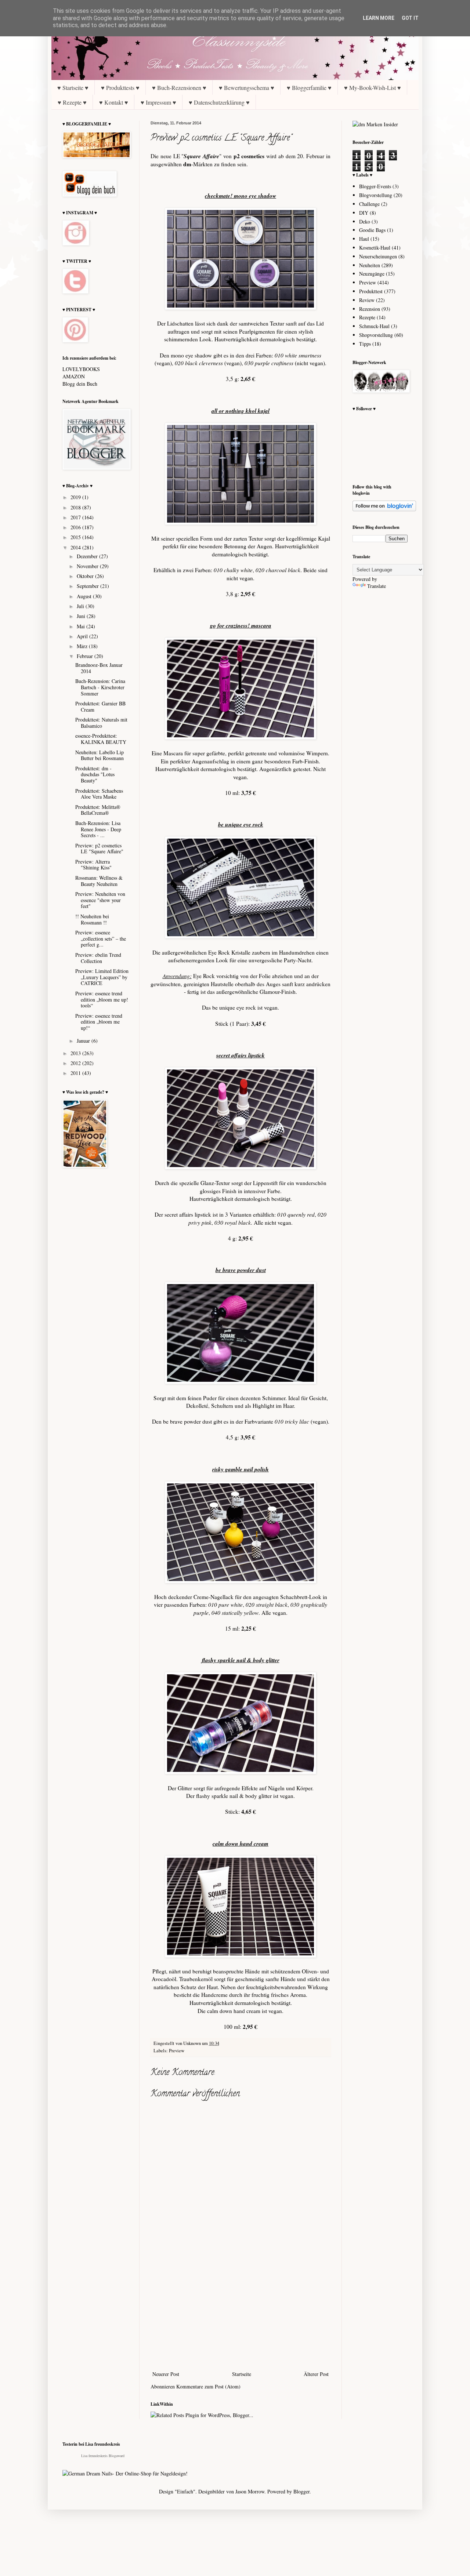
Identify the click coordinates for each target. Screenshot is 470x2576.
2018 (76, 507)
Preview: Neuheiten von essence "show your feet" (100, 900)
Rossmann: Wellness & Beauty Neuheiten (99, 881)
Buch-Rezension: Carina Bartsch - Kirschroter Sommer (100, 687)
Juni (82, 616)
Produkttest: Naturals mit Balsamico (101, 723)
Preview (177, 2051)
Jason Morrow (250, 2491)
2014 (76, 547)
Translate (377, 586)
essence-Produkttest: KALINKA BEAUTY (101, 739)
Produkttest (371, 291)
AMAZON (74, 376)
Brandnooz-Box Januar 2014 (99, 668)
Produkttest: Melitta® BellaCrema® (98, 810)
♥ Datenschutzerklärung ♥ (219, 102)
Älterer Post (316, 2374)
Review (367, 300)
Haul (364, 239)
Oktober (86, 576)
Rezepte (367, 317)
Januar (84, 1041)
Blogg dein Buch (80, 384)
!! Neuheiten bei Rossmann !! (92, 919)
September (88, 586)
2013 (76, 1053)
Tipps (365, 344)
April (83, 636)
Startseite (242, 2374)
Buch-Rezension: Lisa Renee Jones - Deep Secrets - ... (98, 829)
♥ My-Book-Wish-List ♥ (373, 88)
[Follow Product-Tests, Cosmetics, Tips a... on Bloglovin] (384, 509)
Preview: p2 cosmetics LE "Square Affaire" (99, 849)
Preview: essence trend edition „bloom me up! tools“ (102, 1000)
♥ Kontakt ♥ (114, 102)
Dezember (88, 556)
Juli (81, 606)
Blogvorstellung (376, 195)
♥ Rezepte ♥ (72, 102)
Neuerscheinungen (378, 256)
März (83, 646)
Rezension (370, 309)
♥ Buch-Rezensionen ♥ (179, 88)
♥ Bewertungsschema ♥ (247, 88)
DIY (364, 213)
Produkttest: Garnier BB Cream (100, 706)
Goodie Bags (372, 230)
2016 (76, 527)
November (88, 566)
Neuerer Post (166, 2374)
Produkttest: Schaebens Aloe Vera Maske (99, 794)
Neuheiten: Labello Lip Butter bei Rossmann (100, 755)
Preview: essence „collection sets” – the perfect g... (101, 939)
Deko (365, 221)
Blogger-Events (375, 186)
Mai (82, 626)
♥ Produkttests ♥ (120, 88)
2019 (76, 497)
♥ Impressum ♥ (158, 102)
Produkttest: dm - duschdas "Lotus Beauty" (95, 775)
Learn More (379, 18)
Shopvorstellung (376, 335)
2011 (76, 1073)
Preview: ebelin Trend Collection (98, 958)
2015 (76, 537)
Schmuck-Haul (374, 326)
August (85, 596)
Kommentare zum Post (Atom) (208, 2386)
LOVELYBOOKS (81, 369)
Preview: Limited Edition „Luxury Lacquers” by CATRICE (102, 977)
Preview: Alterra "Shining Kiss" (93, 865)
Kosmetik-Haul (375, 248)
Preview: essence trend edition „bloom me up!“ (99, 1022)
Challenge (369, 204)
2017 (76, 517)
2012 (76, 1063)
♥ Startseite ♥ (73, 88)
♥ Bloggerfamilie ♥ (309, 88)
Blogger (301, 2491)
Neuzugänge (372, 274)
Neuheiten (370, 265)
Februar (86, 656)
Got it (410, 18)
